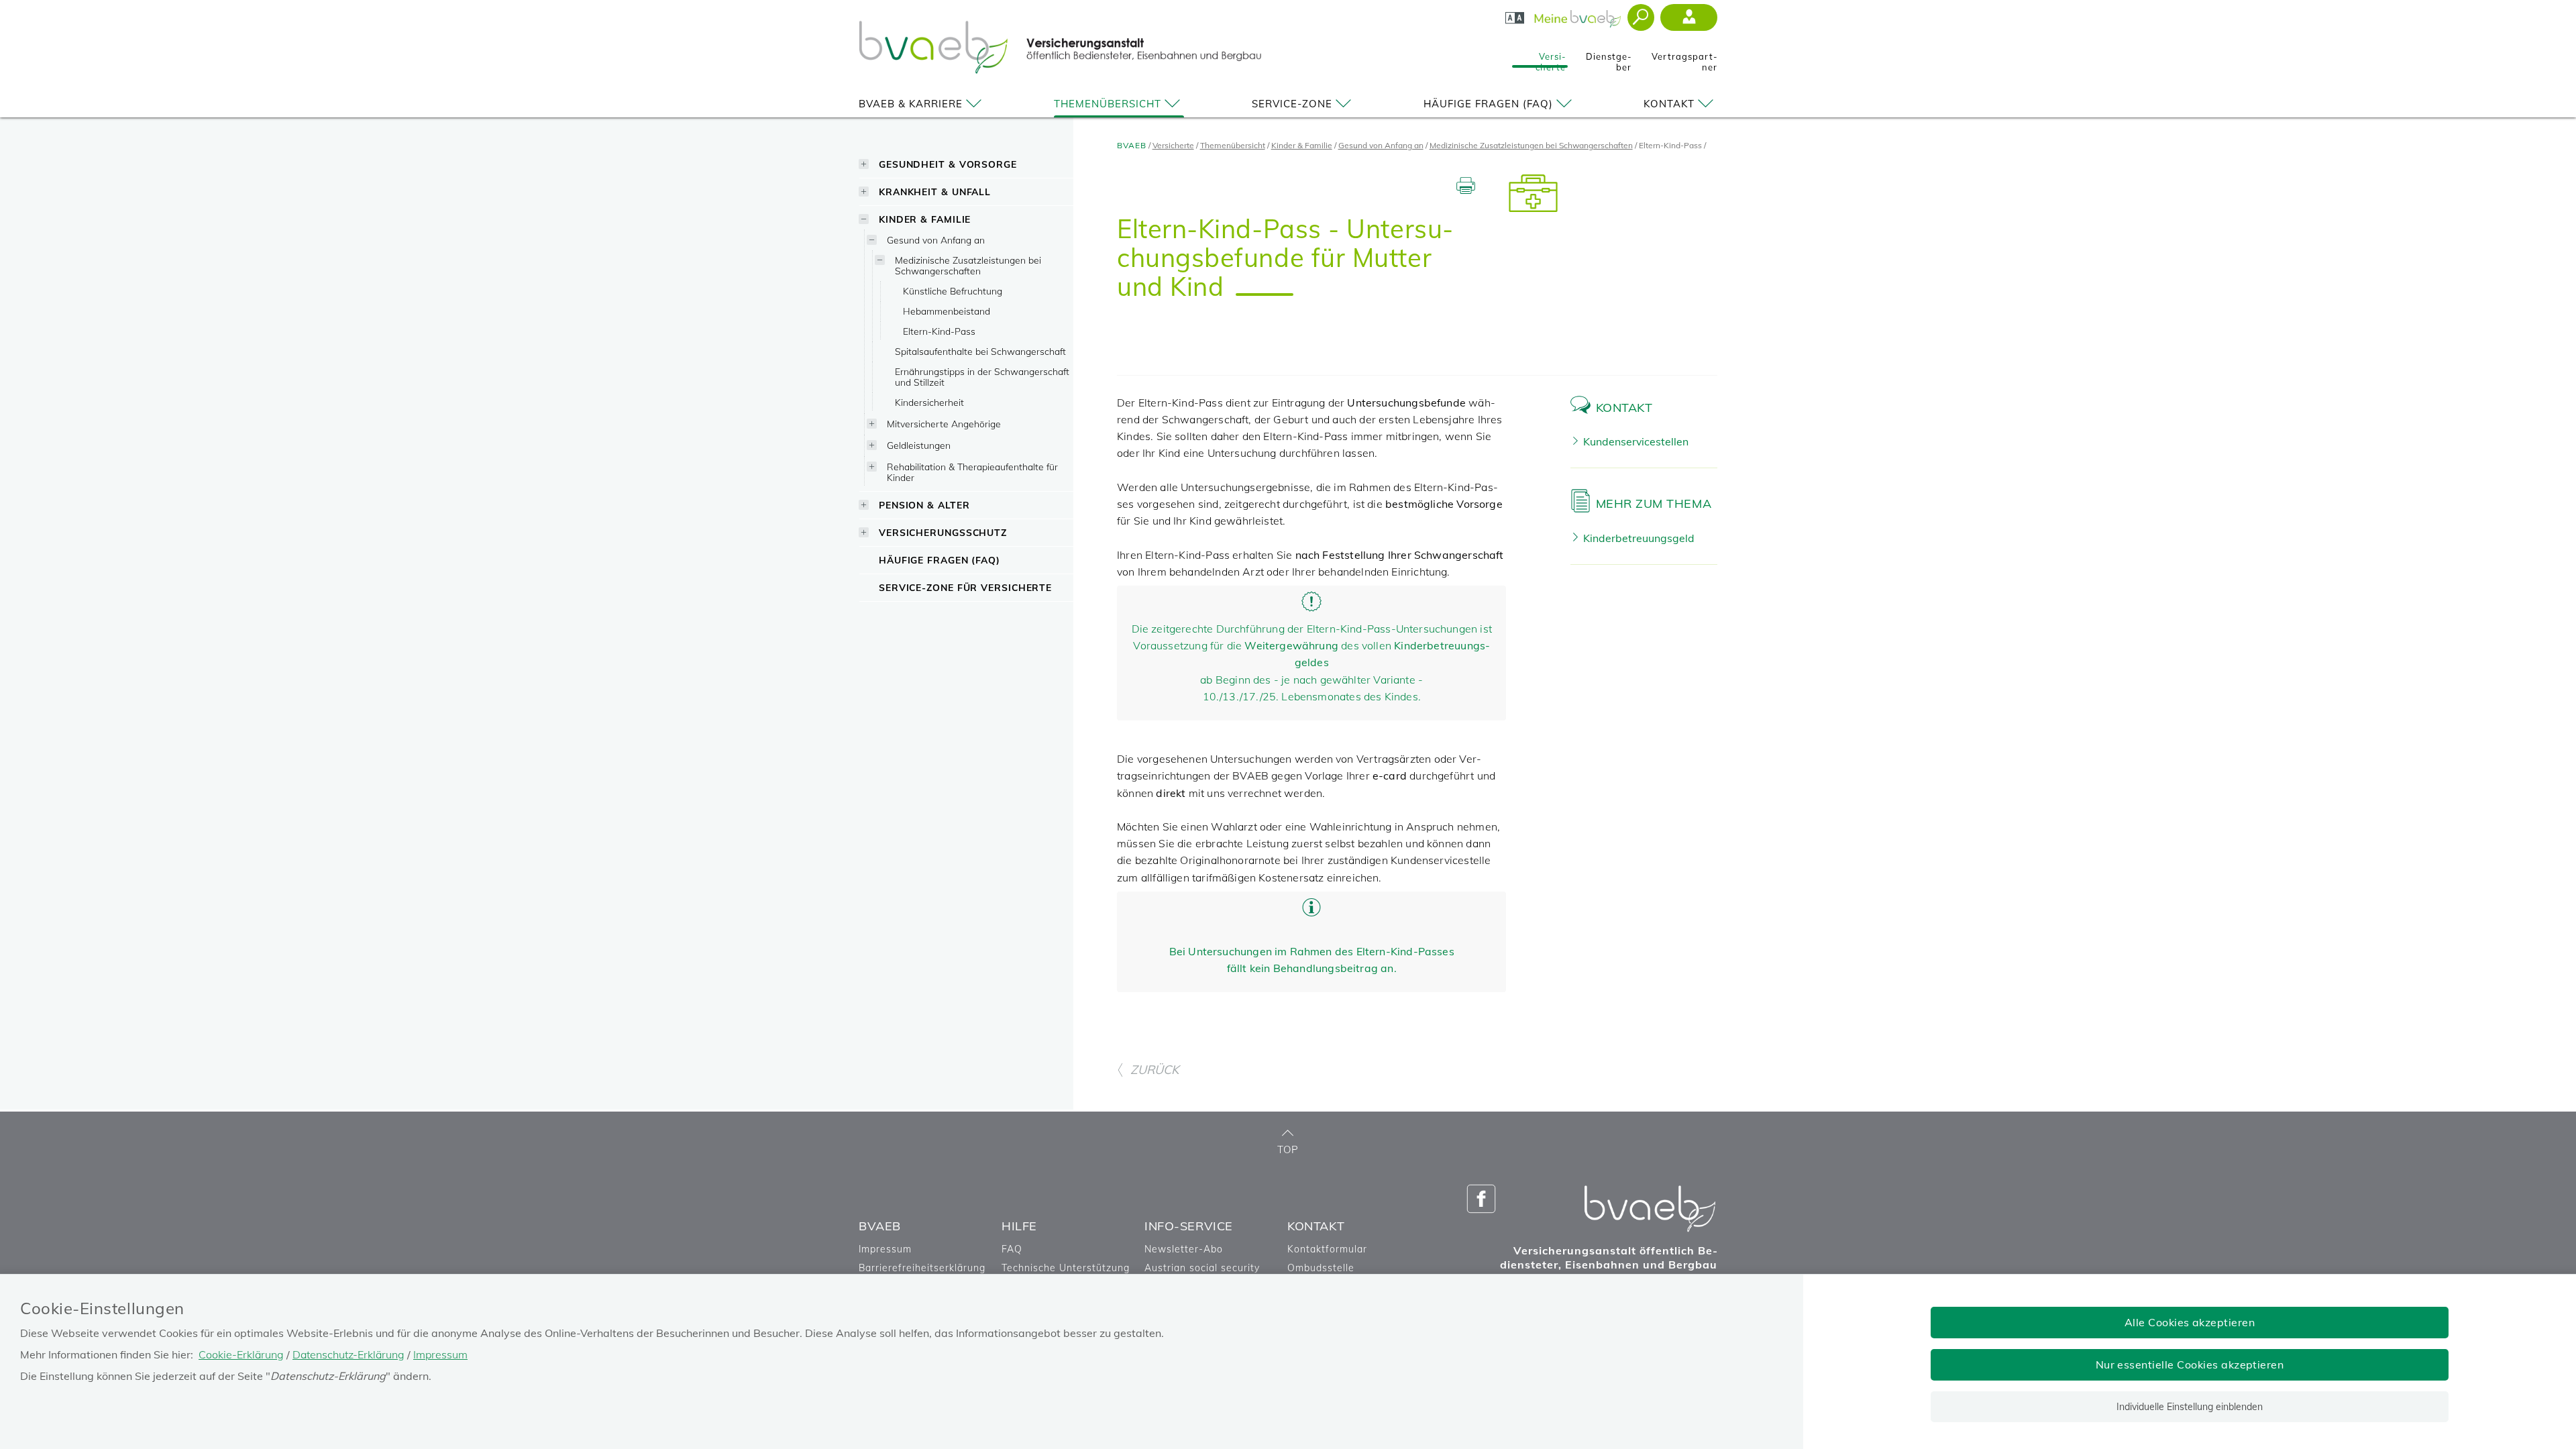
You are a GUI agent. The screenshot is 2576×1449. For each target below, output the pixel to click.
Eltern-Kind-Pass (939, 331)
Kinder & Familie (925, 219)
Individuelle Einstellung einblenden (2190, 1407)
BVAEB (1132, 145)
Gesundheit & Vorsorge (948, 164)
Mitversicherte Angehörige (944, 424)
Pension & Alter (924, 505)
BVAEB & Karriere (911, 104)
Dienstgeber (1609, 58)
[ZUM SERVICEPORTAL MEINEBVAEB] (1579, 15)
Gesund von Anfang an (936, 240)
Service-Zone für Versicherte (965, 587)
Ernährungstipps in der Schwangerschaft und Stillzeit (982, 377)
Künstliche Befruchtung (953, 291)
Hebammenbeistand (947, 311)
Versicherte (1551, 58)
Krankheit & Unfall (935, 192)
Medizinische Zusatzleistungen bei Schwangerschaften (968, 265)
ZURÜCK (1155, 1070)
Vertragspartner (1684, 58)
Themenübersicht (1108, 104)
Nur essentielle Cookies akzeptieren (2190, 1364)
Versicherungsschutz (943, 532)
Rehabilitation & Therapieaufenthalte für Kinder (972, 472)
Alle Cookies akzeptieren (2190, 1322)
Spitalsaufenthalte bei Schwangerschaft (980, 351)
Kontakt (1669, 104)
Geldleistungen (919, 445)
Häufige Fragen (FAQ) (1488, 104)
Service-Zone (1292, 104)
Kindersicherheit (929, 402)
